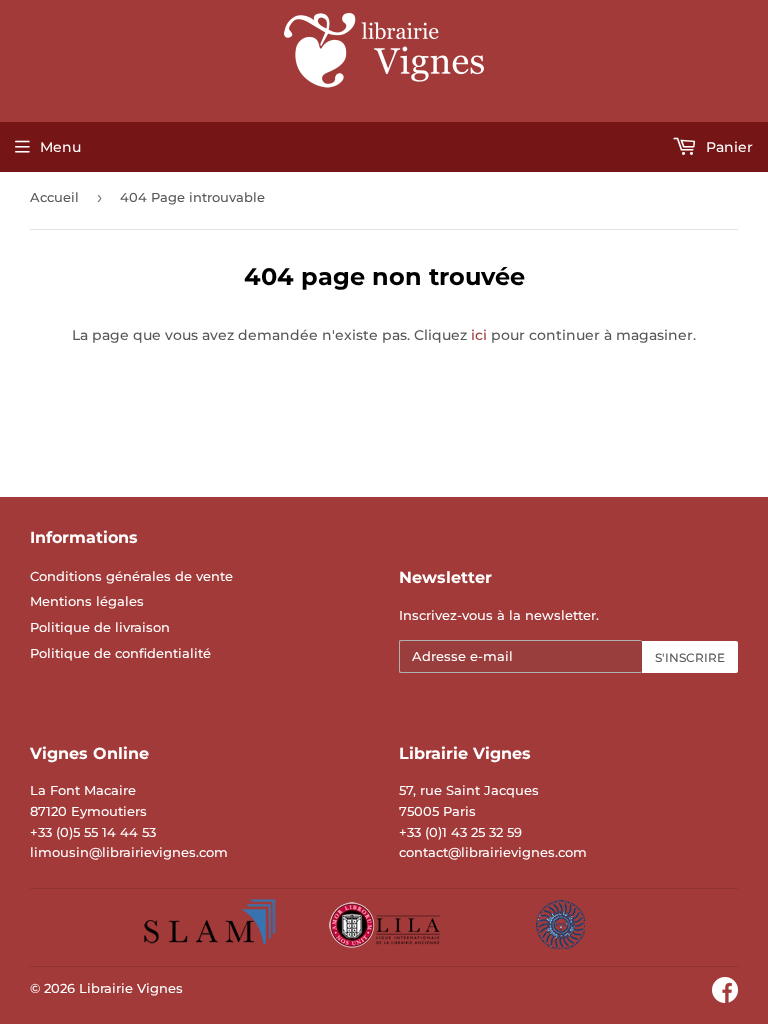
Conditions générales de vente (131, 576)
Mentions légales (87, 601)
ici (479, 335)
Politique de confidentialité (120, 653)
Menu (60, 147)
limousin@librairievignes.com (129, 852)
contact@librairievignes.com (493, 852)
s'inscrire (690, 657)
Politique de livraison (100, 627)
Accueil (54, 197)
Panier (727, 147)
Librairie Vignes (131, 988)
